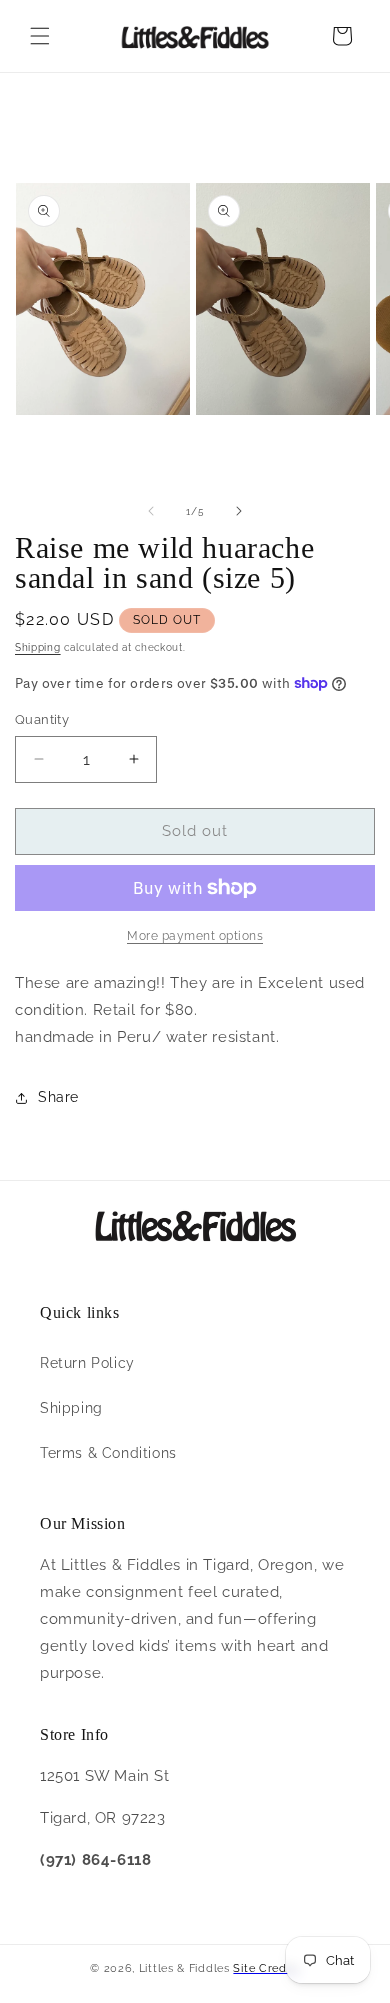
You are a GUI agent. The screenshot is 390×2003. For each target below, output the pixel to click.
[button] (40, 36)
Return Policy (87, 1363)
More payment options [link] (195, 936)
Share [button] (58, 1097)
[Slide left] (151, 511)
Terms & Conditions (108, 1453)
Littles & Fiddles (186, 1968)
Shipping (38, 647)
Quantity (42, 719)
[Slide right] (239, 511)
